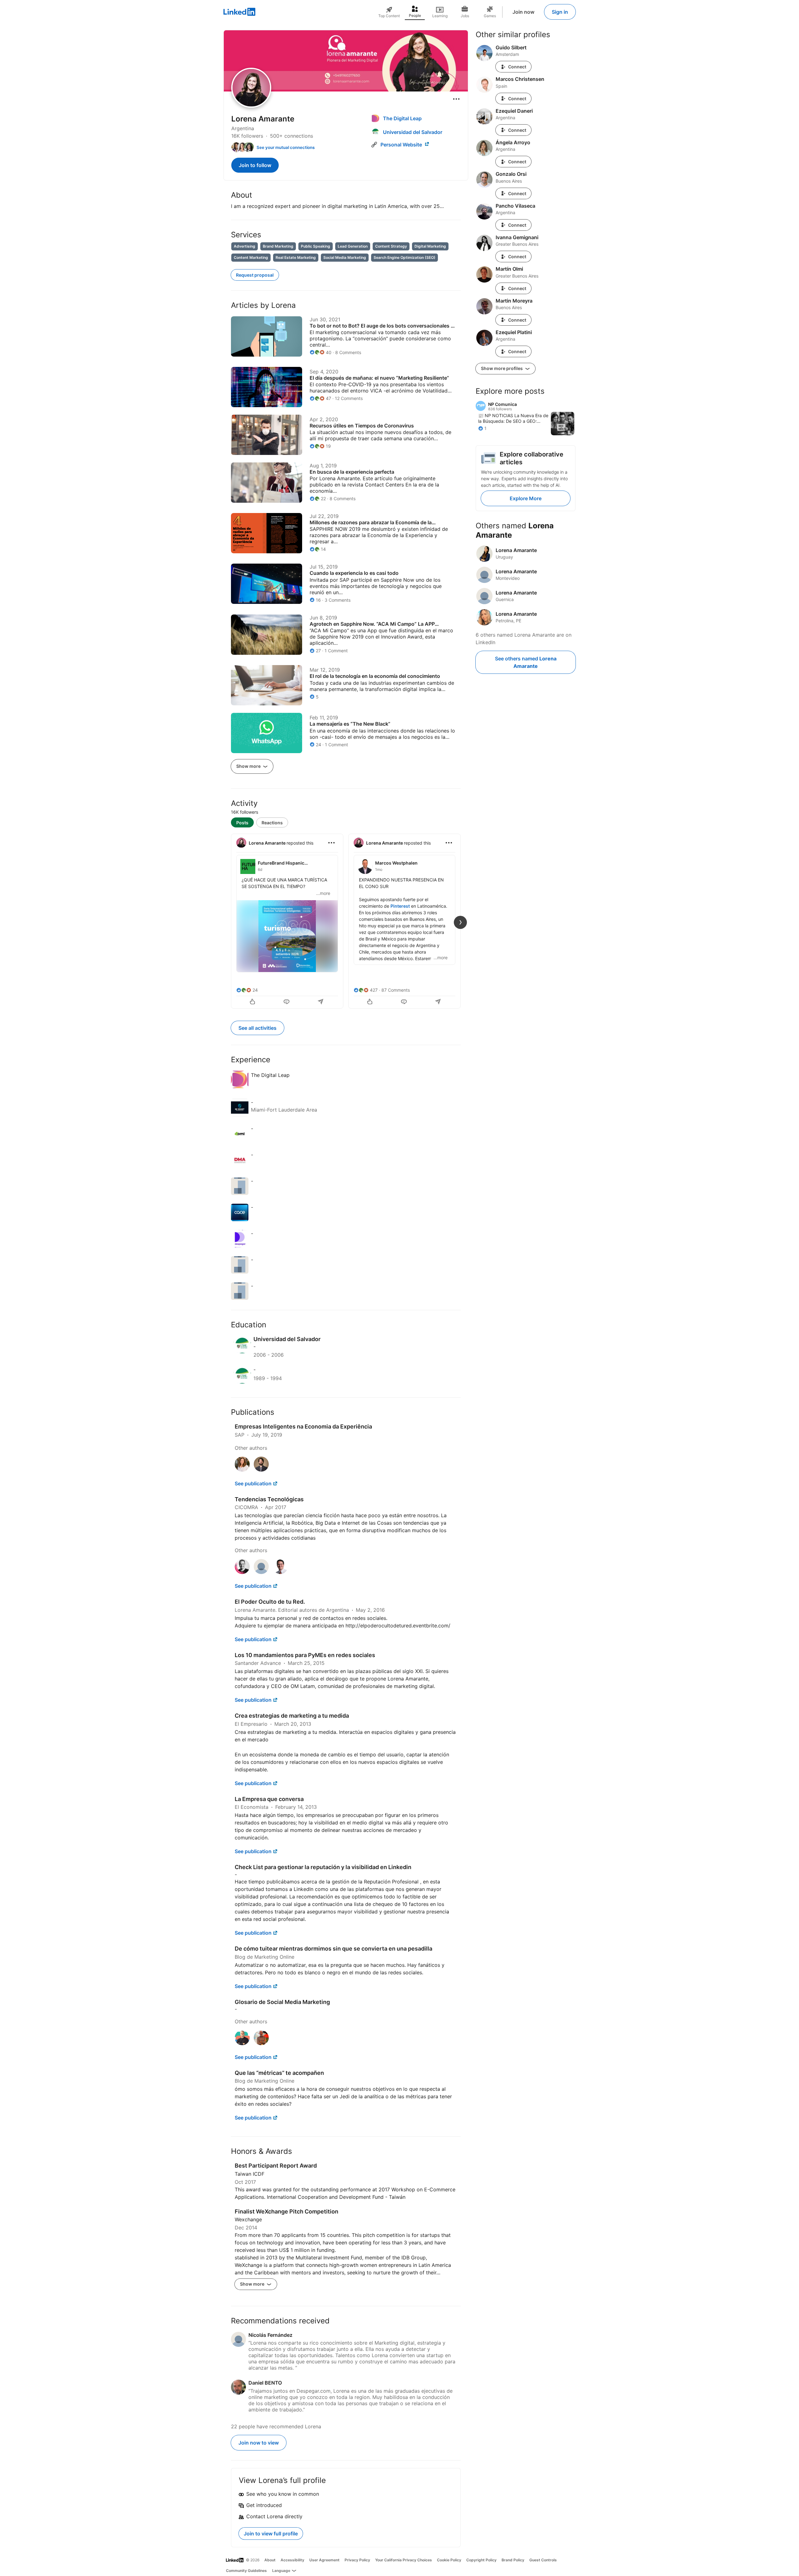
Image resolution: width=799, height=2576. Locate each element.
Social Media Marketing (345, 257)
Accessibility (292, 2560)
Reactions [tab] (272, 823)
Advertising (245, 246)
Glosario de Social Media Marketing (282, 2002)
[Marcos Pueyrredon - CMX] (242, 1572)
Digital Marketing (430, 246)
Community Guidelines (246, 2571)
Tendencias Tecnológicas (269, 1499)
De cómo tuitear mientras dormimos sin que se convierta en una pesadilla (333, 1949)
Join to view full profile (271, 2534)
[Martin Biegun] (242, 2043)
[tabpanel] (346, 920)
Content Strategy (391, 246)
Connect (517, 67)
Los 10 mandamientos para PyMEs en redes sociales (305, 1655)
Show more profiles (502, 368)
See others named (526, 662)
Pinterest (400, 906)
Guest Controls (543, 2560)
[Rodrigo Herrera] (261, 1470)
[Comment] (287, 1002)
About (270, 2560)
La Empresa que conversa (269, 1799)
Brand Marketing (278, 246)
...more (323, 893)
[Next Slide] (460, 922)
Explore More (526, 498)
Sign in (560, 12)
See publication (253, 1483)
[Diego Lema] (261, 2043)
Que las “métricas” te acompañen (279, 2073)
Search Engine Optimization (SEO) (404, 257)
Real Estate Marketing (296, 257)
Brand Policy (513, 2560)
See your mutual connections (286, 147)
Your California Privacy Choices (404, 2560)
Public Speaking (316, 246)
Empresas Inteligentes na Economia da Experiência (303, 1426)
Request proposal (255, 275)
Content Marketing (251, 257)
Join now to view (259, 2443)
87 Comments (396, 990)
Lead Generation (353, 246)
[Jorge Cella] (280, 1572)
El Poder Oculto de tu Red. (270, 1602)
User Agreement (324, 2560)
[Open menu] (456, 99)
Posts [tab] (242, 823)
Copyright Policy (481, 2560)
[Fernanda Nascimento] (242, 1470)
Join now (523, 12)
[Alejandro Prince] (261, 1572)
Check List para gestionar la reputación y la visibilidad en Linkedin (323, 1867)
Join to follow (255, 165)
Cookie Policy (449, 2560)
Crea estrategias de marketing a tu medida (292, 1716)
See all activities (257, 1028)
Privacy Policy (357, 2560)
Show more (249, 766)
